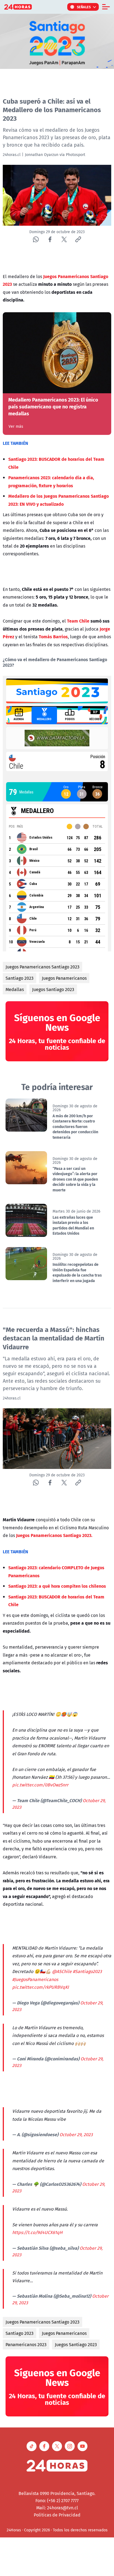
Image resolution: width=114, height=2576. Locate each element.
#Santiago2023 (87, 1971)
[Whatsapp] (36, 239)
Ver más (16, 426)
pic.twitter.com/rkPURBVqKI (41, 1987)
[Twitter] (64, 239)
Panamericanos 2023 (26, 2344)
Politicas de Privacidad (57, 2515)
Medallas (15, 989)
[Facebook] (50, 239)
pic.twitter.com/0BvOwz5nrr (40, 1785)
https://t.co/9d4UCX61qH (37, 2232)
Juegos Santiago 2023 (53, 989)
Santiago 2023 (20, 978)
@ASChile (62, 1971)
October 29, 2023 (76, 2134)
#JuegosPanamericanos (35, 1979)
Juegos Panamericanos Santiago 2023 (42, 967)
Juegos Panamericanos (64, 978)
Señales (84, 7)
